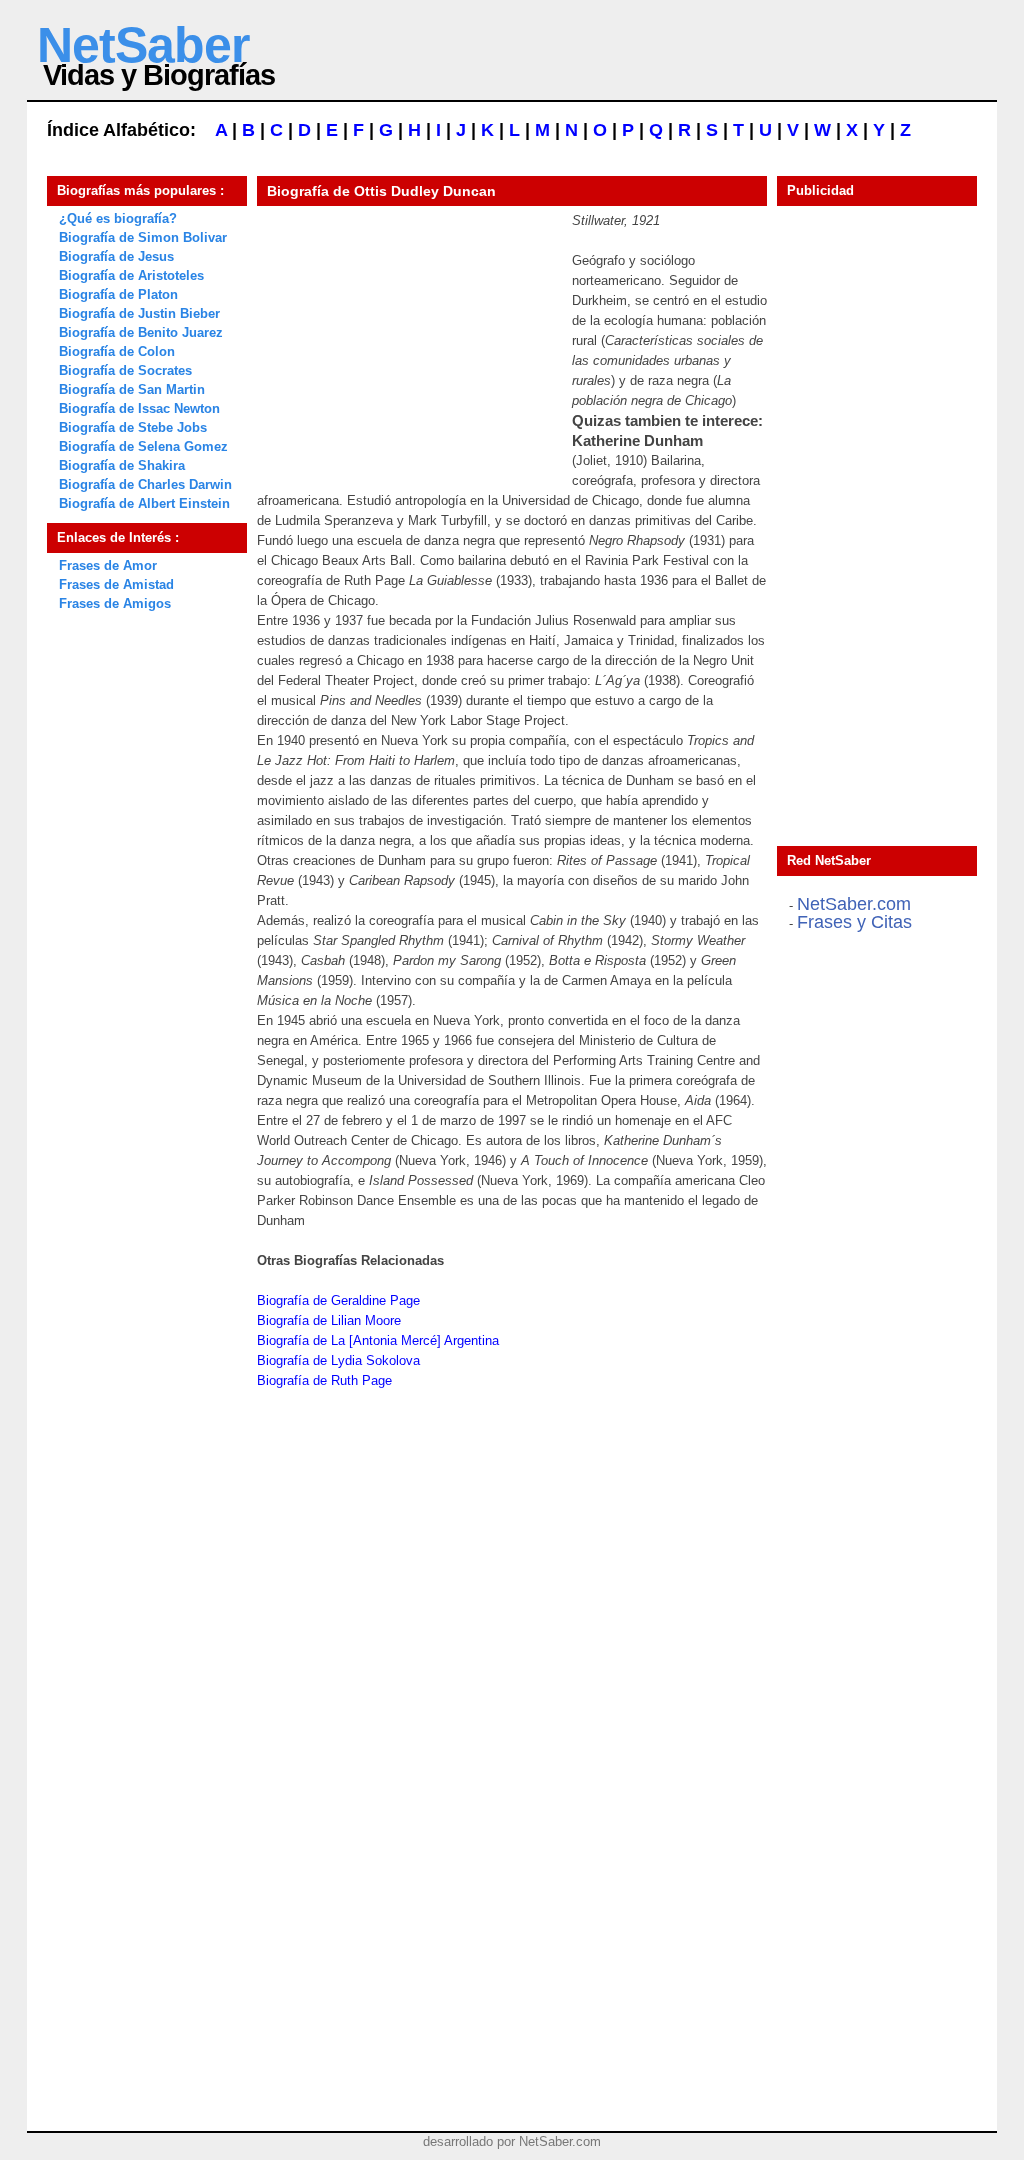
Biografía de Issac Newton (139, 408)
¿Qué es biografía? (118, 218)
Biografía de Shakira (122, 465)
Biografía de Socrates (125, 370)
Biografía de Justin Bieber (139, 313)
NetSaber (143, 45)
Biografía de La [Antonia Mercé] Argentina (378, 1340)
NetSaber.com (854, 904)
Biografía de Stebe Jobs (133, 427)
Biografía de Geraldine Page (338, 1300)
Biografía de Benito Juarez (141, 332)
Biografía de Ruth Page (324, 1380)
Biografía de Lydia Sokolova (338, 1360)
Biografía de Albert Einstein (144, 503)
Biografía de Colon (117, 351)
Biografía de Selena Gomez (143, 446)
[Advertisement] (407, 336)
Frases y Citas (854, 922)
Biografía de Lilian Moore (329, 1320)
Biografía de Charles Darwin (145, 484)
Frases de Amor (108, 565)
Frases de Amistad (116, 584)
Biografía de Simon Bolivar (143, 237)
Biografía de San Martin (132, 389)
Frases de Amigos (115, 603)
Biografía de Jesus (116, 256)
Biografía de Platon (118, 294)
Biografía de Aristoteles (131, 275)
